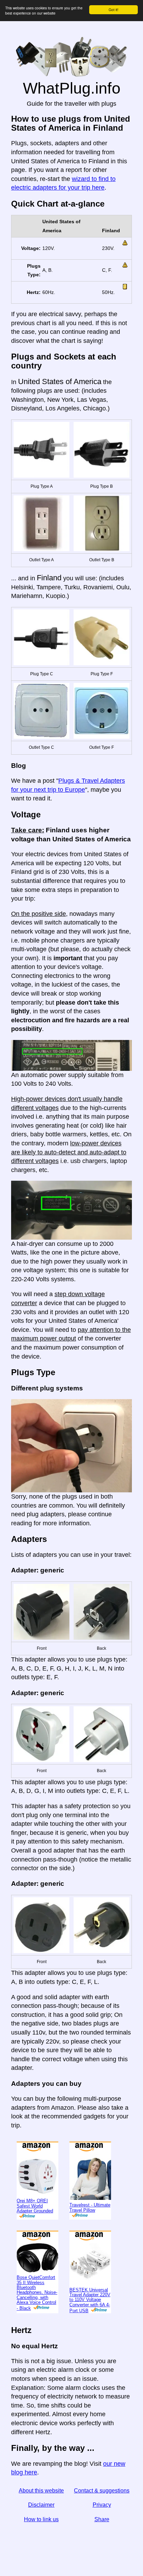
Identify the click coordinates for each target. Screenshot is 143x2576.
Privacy (102, 2505)
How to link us (41, 2519)
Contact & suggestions (102, 2491)
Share (102, 2519)
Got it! (113, 10)
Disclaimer (41, 2505)
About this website (41, 2491)
